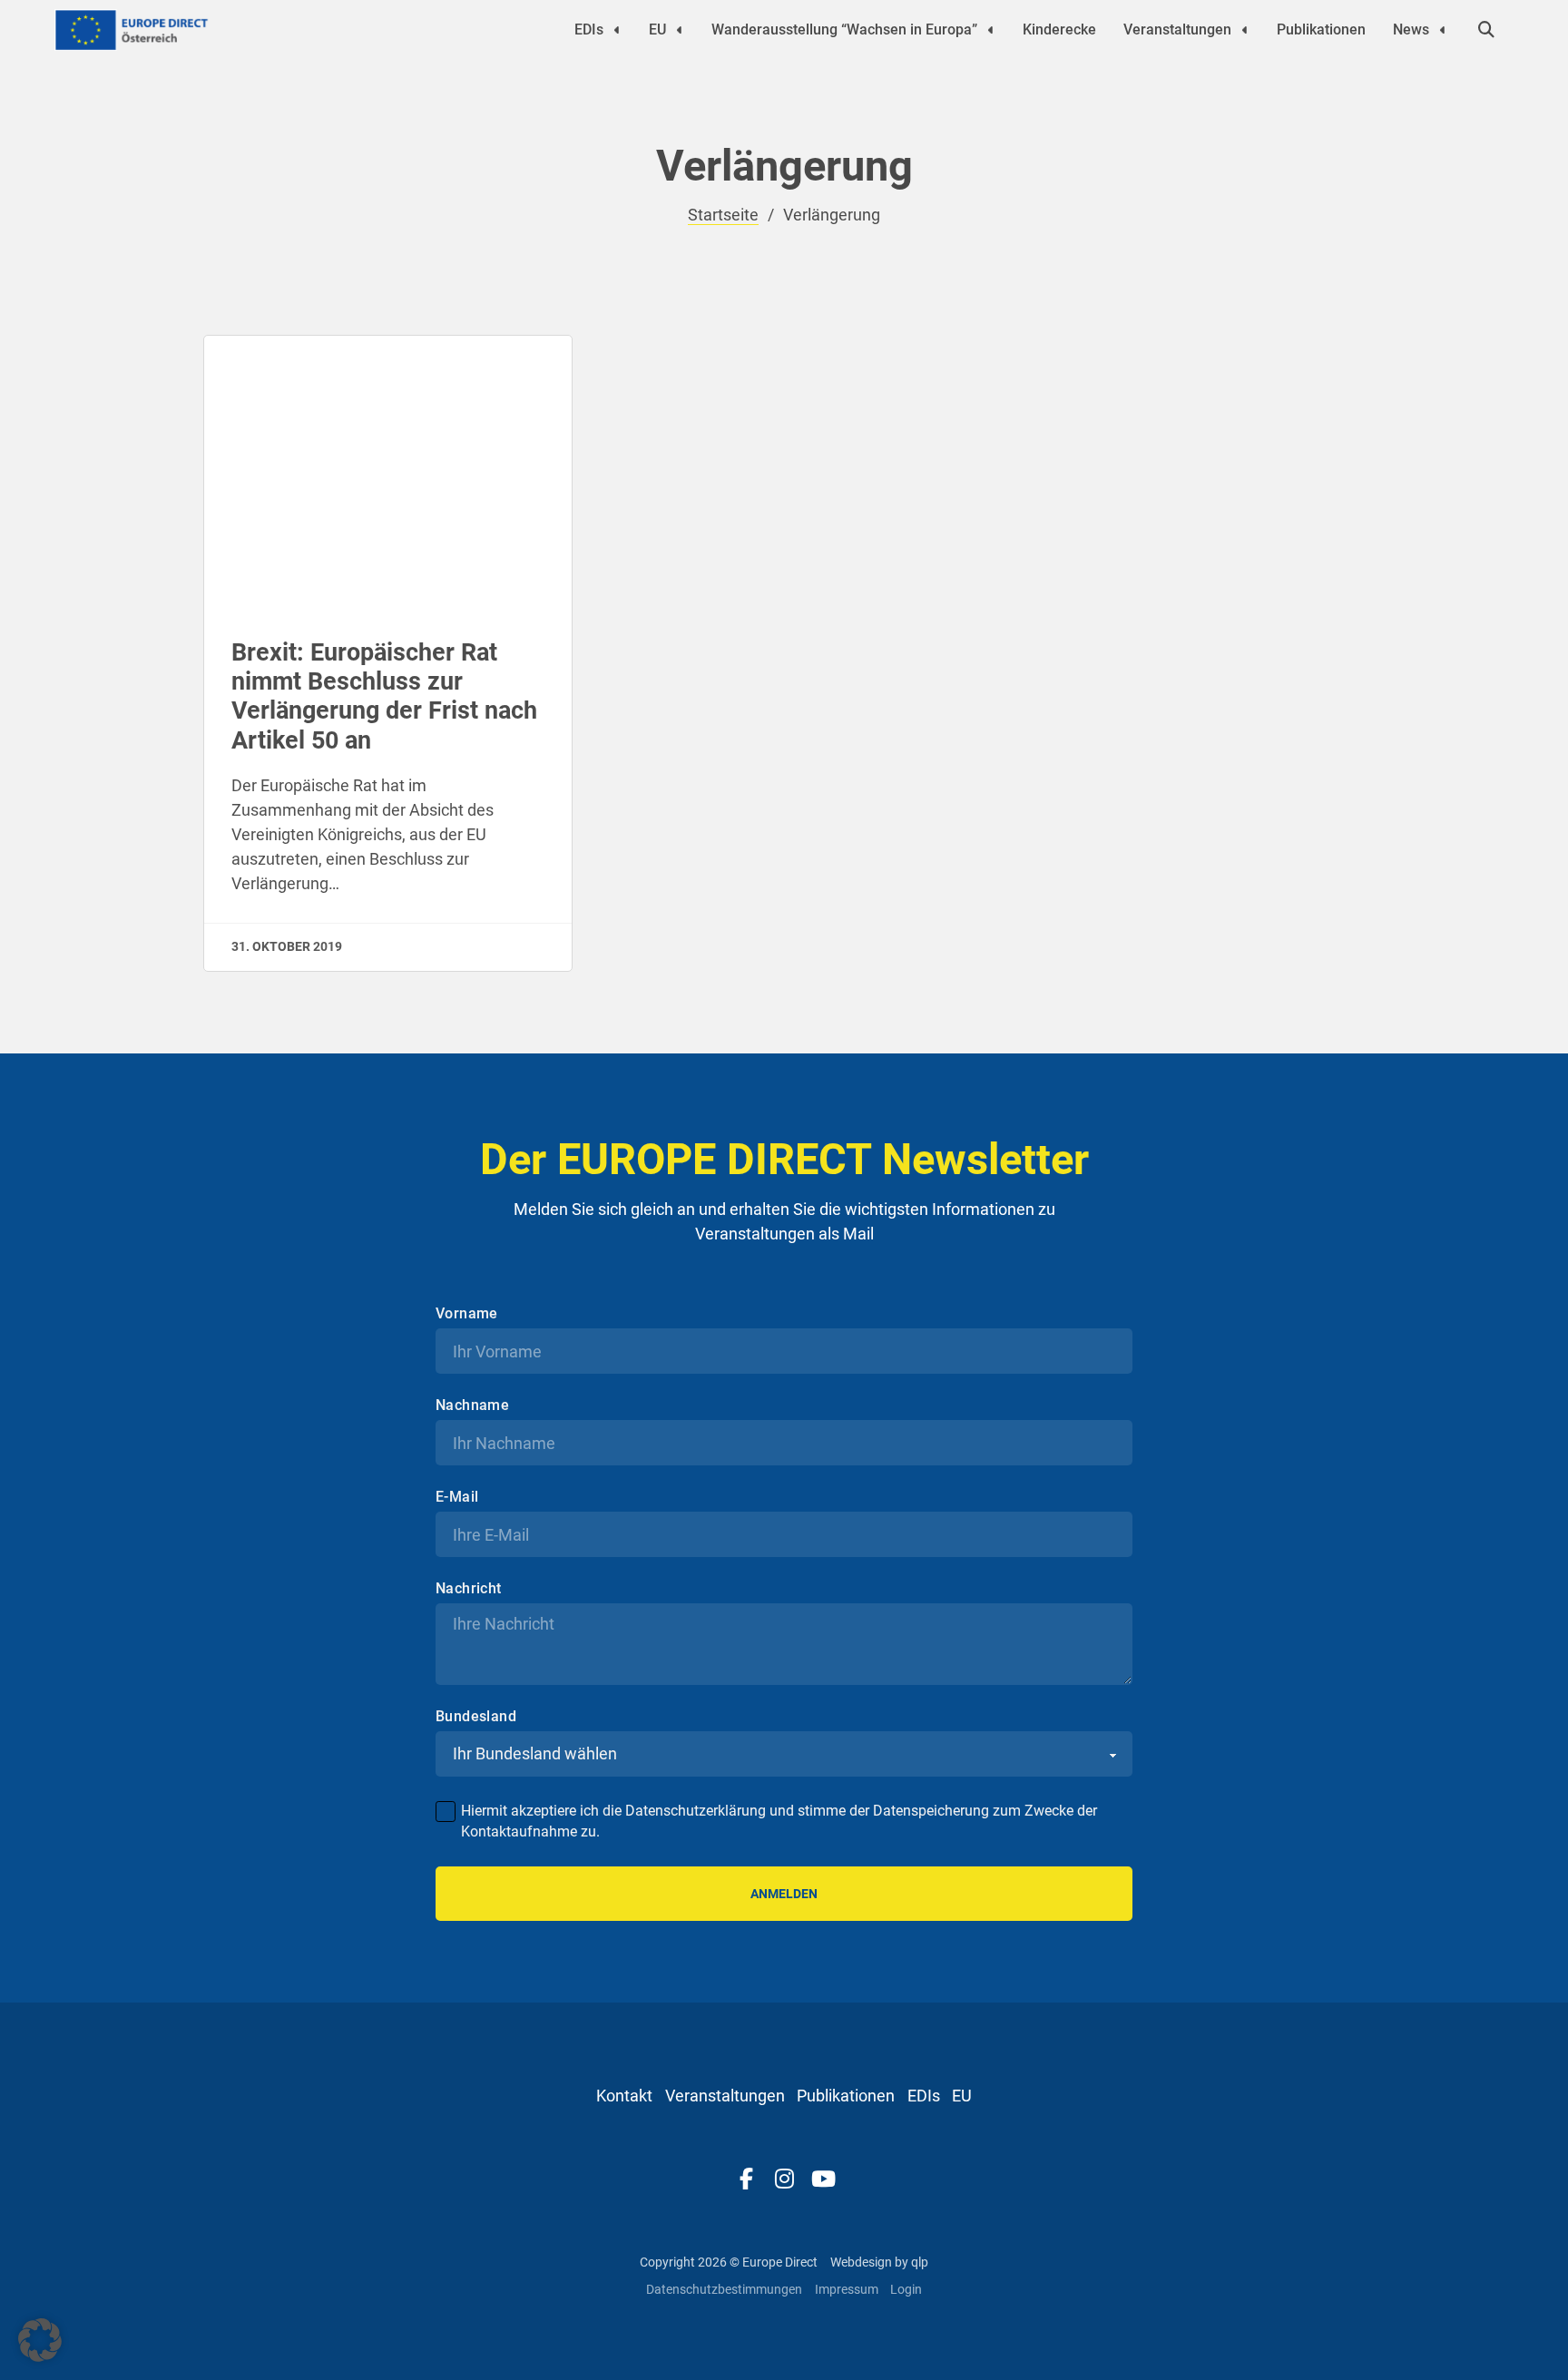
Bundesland (476, 1717)
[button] (40, 2340)
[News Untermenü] (1443, 30)
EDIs (589, 29)
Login (906, 2289)
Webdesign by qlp (879, 2262)
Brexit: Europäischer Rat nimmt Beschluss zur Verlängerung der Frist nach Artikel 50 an (384, 696)
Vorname (467, 1314)
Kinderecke (1059, 29)
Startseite (723, 215)
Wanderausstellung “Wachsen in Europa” (844, 29)
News (1411, 29)
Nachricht (469, 1589)
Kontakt (624, 2096)
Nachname (472, 1405)
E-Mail (457, 1497)
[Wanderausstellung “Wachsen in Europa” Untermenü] (991, 30)
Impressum (847, 2289)
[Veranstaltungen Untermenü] (1245, 30)
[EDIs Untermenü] (617, 30)
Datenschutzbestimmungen (724, 2289)
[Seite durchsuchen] (1486, 30)
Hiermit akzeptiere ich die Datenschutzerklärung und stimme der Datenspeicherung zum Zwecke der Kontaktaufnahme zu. (779, 1821)
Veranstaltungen (1177, 29)
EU (657, 29)
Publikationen (1321, 29)
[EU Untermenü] (680, 30)
